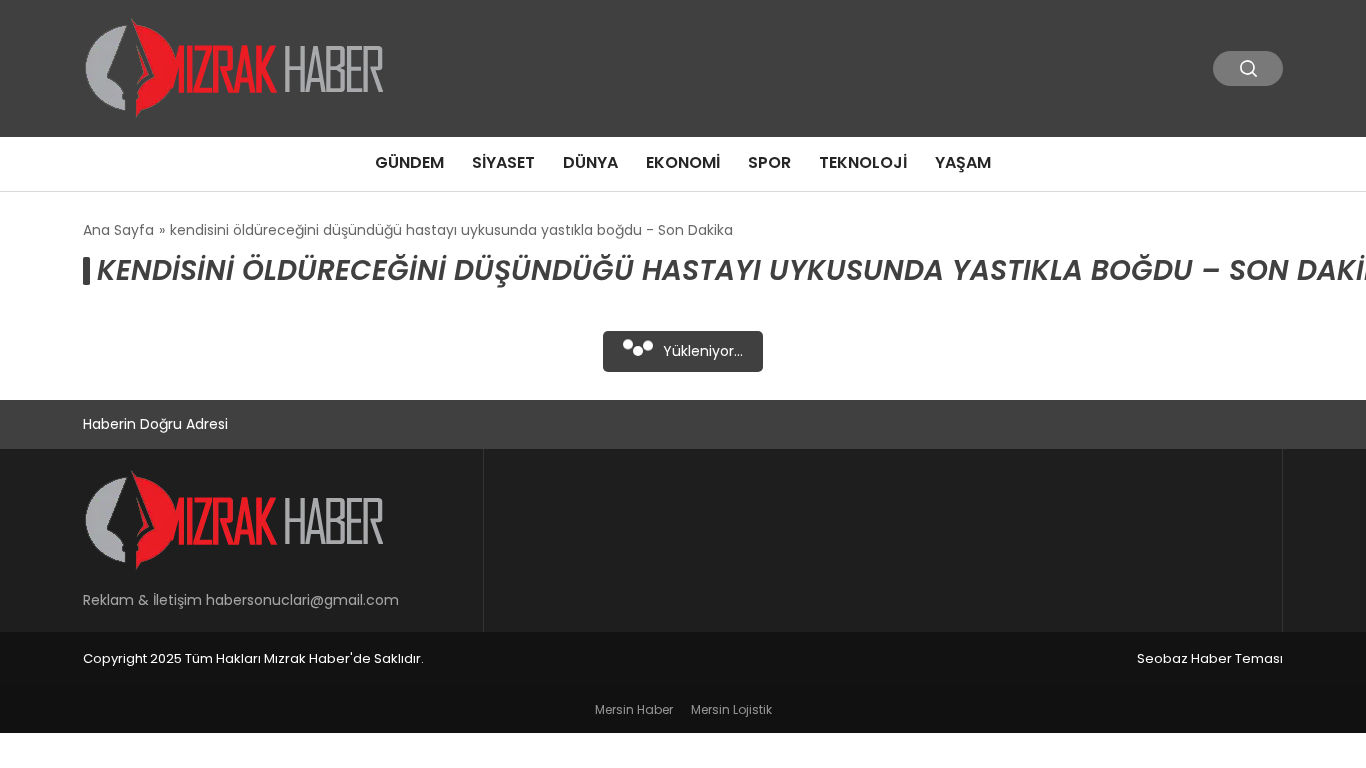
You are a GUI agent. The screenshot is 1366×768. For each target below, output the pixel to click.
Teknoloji (863, 162)
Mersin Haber (634, 709)
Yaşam (963, 162)
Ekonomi (683, 162)
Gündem (409, 162)
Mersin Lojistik (731, 709)
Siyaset (503, 162)
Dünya (590, 162)
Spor (769, 162)
